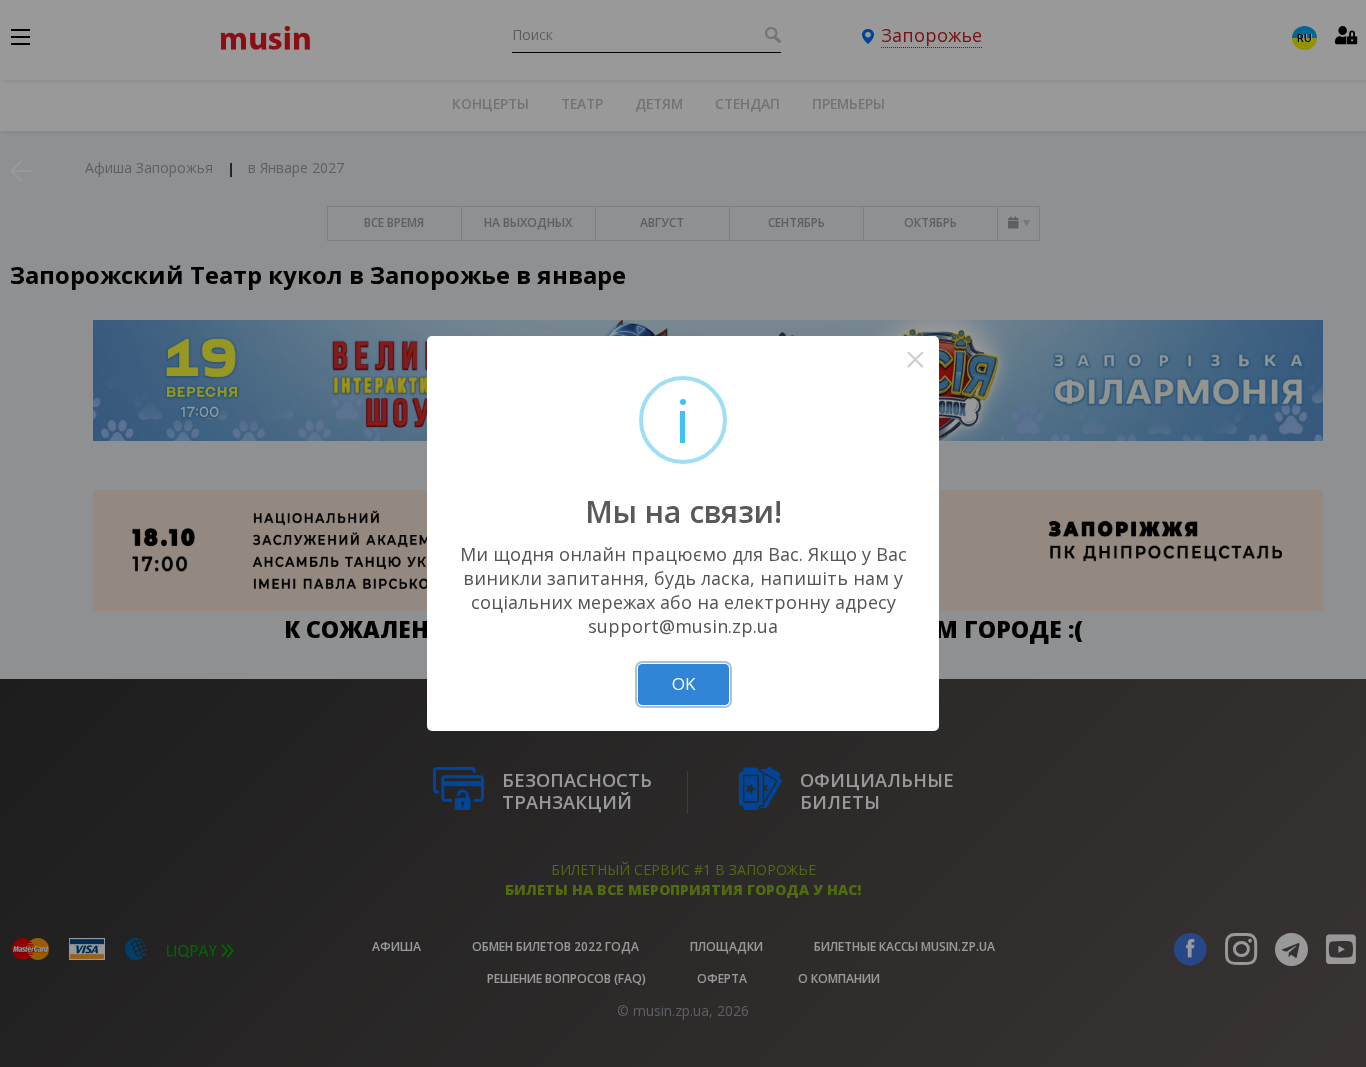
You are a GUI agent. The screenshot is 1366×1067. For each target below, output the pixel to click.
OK (683, 683)
